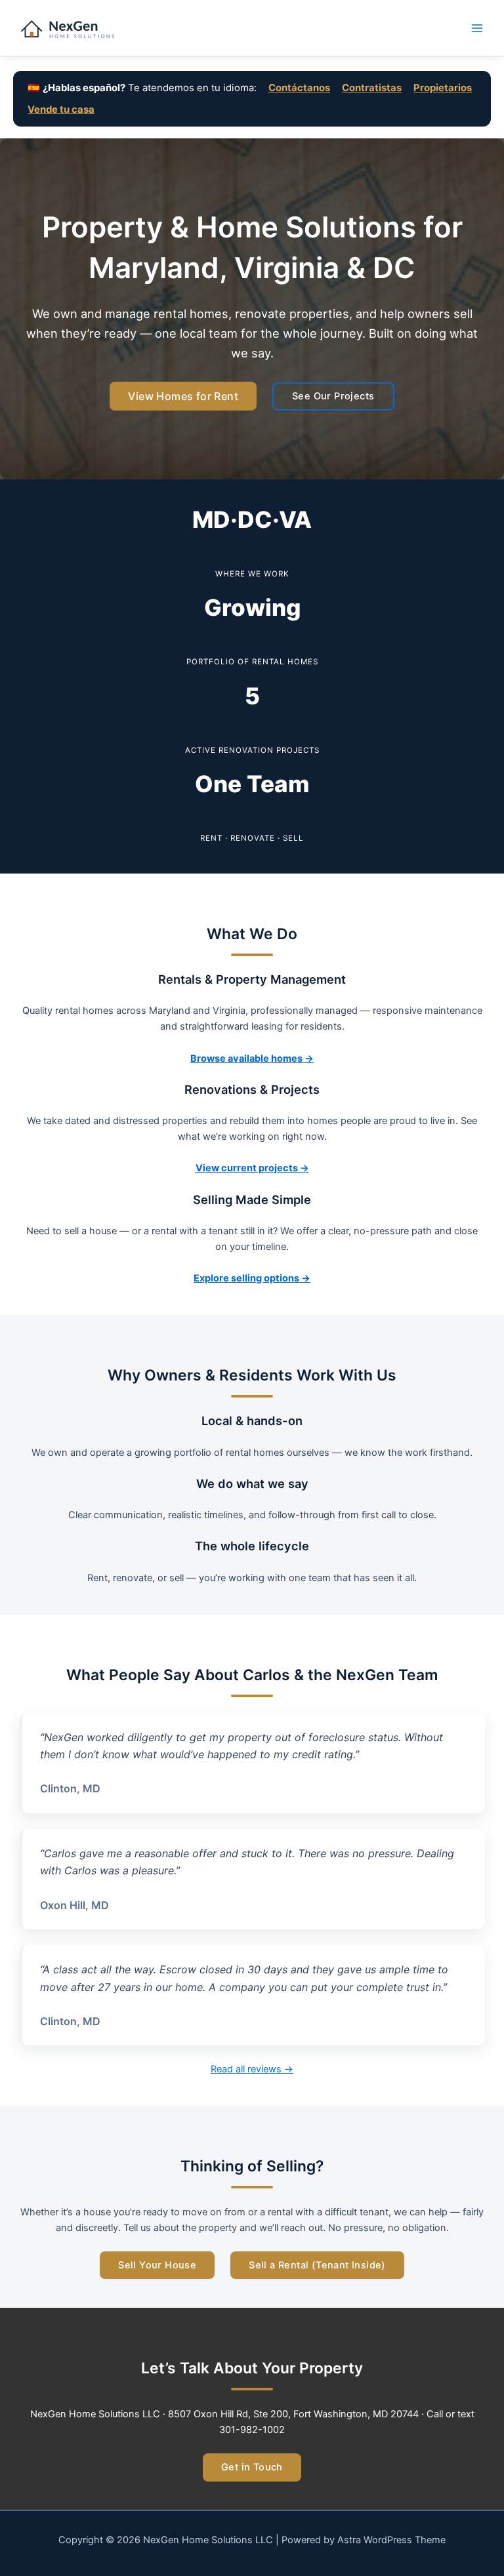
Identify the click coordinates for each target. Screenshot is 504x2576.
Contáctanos (299, 88)
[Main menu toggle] (477, 28)
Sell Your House (157, 2265)
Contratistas (372, 88)
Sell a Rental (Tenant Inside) (317, 2265)
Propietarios (443, 88)
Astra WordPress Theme (391, 2540)
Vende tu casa (61, 110)
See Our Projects (333, 396)
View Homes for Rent (183, 396)
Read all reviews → (252, 2069)
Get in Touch (252, 2467)
